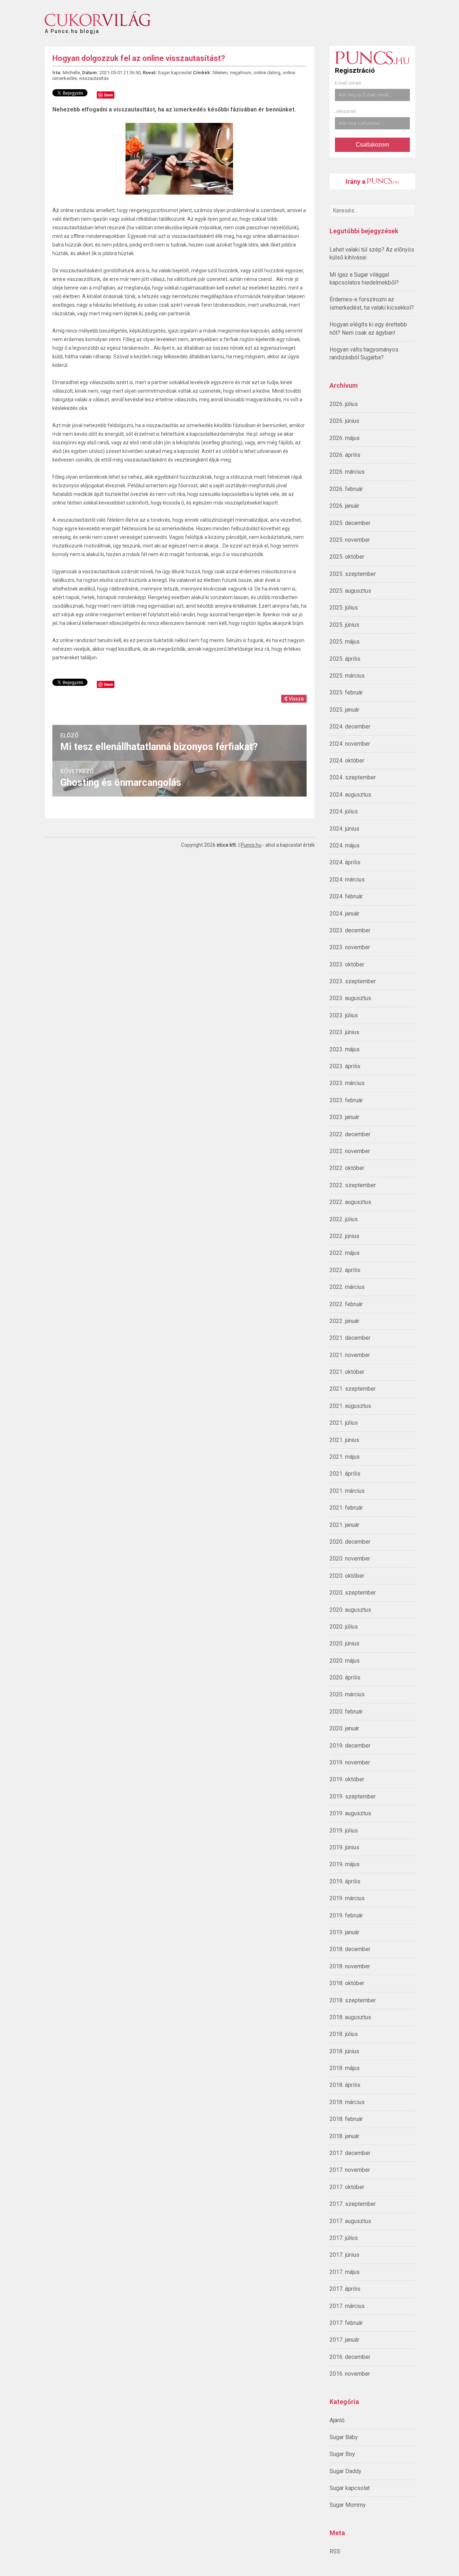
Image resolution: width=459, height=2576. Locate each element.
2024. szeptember (353, 777)
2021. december (350, 1338)
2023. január (344, 1117)
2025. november (350, 540)
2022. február (346, 1304)
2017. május (345, 2272)
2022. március (347, 1287)
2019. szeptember (353, 1796)
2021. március (347, 1491)
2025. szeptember (353, 574)
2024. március (347, 880)
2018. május (345, 2068)
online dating (267, 73)
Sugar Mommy (348, 2505)
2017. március (347, 2306)
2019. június (344, 1847)
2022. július (344, 1219)
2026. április (345, 455)
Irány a (356, 181)
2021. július (344, 1423)
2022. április (345, 1270)
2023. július (344, 1015)
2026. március (347, 472)
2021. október (347, 1372)
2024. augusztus (350, 795)
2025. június (344, 625)
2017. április (345, 2289)
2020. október (347, 1576)
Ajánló (337, 2420)
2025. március (347, 676)
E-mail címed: (348, 83)
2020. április (345, 1677)
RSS (335, 2551)
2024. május (345, 845)
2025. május (345, 642)
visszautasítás (94, 78)
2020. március (347, 1694)
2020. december (350, 1542)
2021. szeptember (353, 1389)
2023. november (350, 947)
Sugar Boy (342, 2454)
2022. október (347, 1168)
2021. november (350, 1355)
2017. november (350, 2170)
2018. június (344, 2051)
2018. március (347, 2102)
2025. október (347, 557)
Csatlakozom (372, 145)
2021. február (346, 1508)
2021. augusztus (350, 1406)
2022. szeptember (353, 1185)
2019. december (350, 1746)
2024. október (347, 761)
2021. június (344, 1440)
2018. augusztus (350, 2017)
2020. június (344, 1643)
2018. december (350, 1949)
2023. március (347, 1083)
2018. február (346, 2119)
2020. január (344, 1728)
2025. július (344, 608)
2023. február (346, 1100)
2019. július (344, 1831)
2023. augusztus (350, 998)
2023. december (350, 930)
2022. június (344, 1236)
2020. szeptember (353, 1593)
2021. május (345, 1457)
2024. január (344, 914)
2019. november (350, 1762)
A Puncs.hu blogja (72, 28)
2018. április (345, 2085)
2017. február (346, 2323)
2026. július (344, 404)
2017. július (344, 2238)
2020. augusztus (350, 1610)
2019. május (345, 1864)
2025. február (346, 692)
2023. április (345, 1066)
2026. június (344, 421)
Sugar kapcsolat (350, 2488)
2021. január (344, 1525)
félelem (220, 73)
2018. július (344, 2034)
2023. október (347, 964)
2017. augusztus (350, 2221)
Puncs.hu (251, 845)
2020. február (346, 1712)
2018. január (344, 2136)
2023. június (344, 1032)
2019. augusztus (350, 1813)
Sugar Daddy (346, 2471)
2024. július (344, 811)
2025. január (344, 710)
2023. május (345, 1049)
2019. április (345, 1881)
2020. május (345, 1661)
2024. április (345, 862)
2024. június (344, 829)
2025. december (350, 523)
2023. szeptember (353, 981)
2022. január (344, 1321)
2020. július (344, 1627)
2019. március (347, 1898)
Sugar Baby (344, 2437)
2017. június (344, 2255)
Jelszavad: (346, 111)
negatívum (241, 73)
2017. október (347, 2187)
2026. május (345, 438)
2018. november (350, 1966)
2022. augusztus (350, 1202)
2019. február (346, 1915)
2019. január (344, 1932)
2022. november (350, 1151)
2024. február (346, 896)
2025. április (345, 659)
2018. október (347, 1983)
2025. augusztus (350, 591)
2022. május (345, 1253)
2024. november (350, 744)
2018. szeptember (353, 2000)
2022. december (350, 1134)
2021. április (345, 1474)
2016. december (350, 2357)
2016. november (350, 2374)
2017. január (344, 2340)
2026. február (346, 489)
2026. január (344, 506)
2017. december (350, 2153)
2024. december (350, 727)
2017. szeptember (353, 2204)
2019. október (347, 1779)
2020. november (350, 1559)
